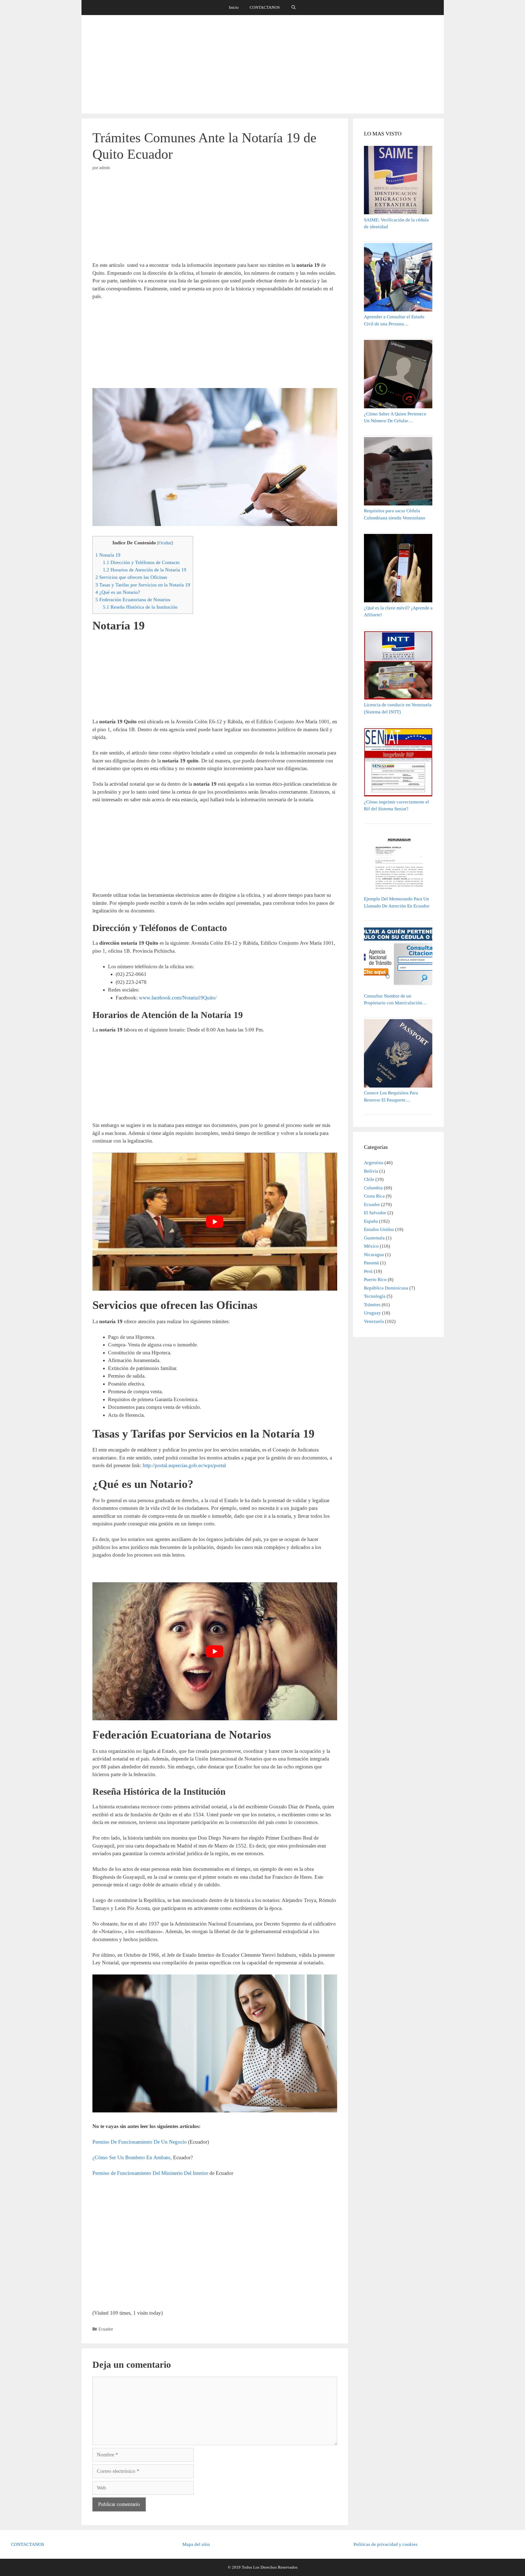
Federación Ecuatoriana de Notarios (133, 600)
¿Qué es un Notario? (118, 592)
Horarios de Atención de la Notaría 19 (145, 570)
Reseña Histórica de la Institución (140, 607)
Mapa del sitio (196, 2544)
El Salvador (375, 1213)
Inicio (234, 7)
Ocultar (165, 543)
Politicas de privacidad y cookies (386, 2544)
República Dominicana (386, 1288)
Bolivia (371, 1171)
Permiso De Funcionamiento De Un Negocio (140, 2142)
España (371, 1221)
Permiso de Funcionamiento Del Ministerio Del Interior (151, 2173)
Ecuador (106, 2329)
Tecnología (375, 1296)
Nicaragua (374, 1255)
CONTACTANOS (265, 7)
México (371, 1246)
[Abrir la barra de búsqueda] (293, 8)
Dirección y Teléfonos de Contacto (141, 562)
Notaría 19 (108, 555)
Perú (368, 1271)
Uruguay (372, 1313)
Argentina (374, 1163)
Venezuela (374, 1321)
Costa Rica (374, 1196)
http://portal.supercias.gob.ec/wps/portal (184, 1465)
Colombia (373, 1188)
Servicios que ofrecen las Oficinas (131, 577)
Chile (369, 1179)
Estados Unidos (379, 1229)
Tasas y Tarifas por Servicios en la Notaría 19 (143, 585)
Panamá (371, 1263)
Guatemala (374, 1238)
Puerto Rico (375, 1280)
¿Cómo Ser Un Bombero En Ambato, (133, 2157)
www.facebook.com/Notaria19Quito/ (178, 998)
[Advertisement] (262, 64)
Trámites (372, 1305)
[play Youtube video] (215, 1222)
